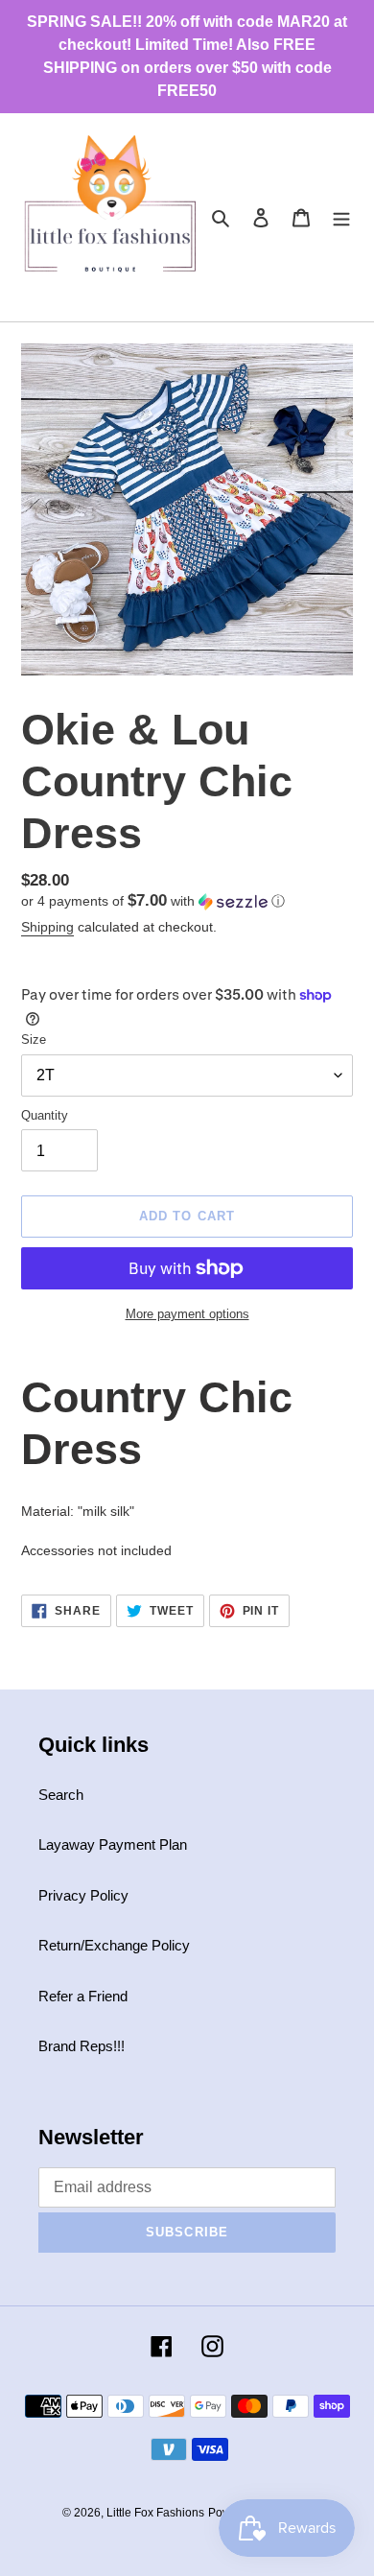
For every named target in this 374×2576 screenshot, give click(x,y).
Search (61, 1795)
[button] (153, 901)
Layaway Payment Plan (113, 1844)
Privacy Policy (83, 1895)
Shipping (47, 927)
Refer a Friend (83, 1996)
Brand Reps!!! (82, 2046)
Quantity (45, 1115)
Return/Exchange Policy (114, 1945)
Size (34, 1040)
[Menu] (341, 217)
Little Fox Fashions (155, 2513)
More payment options (187, 1314)
